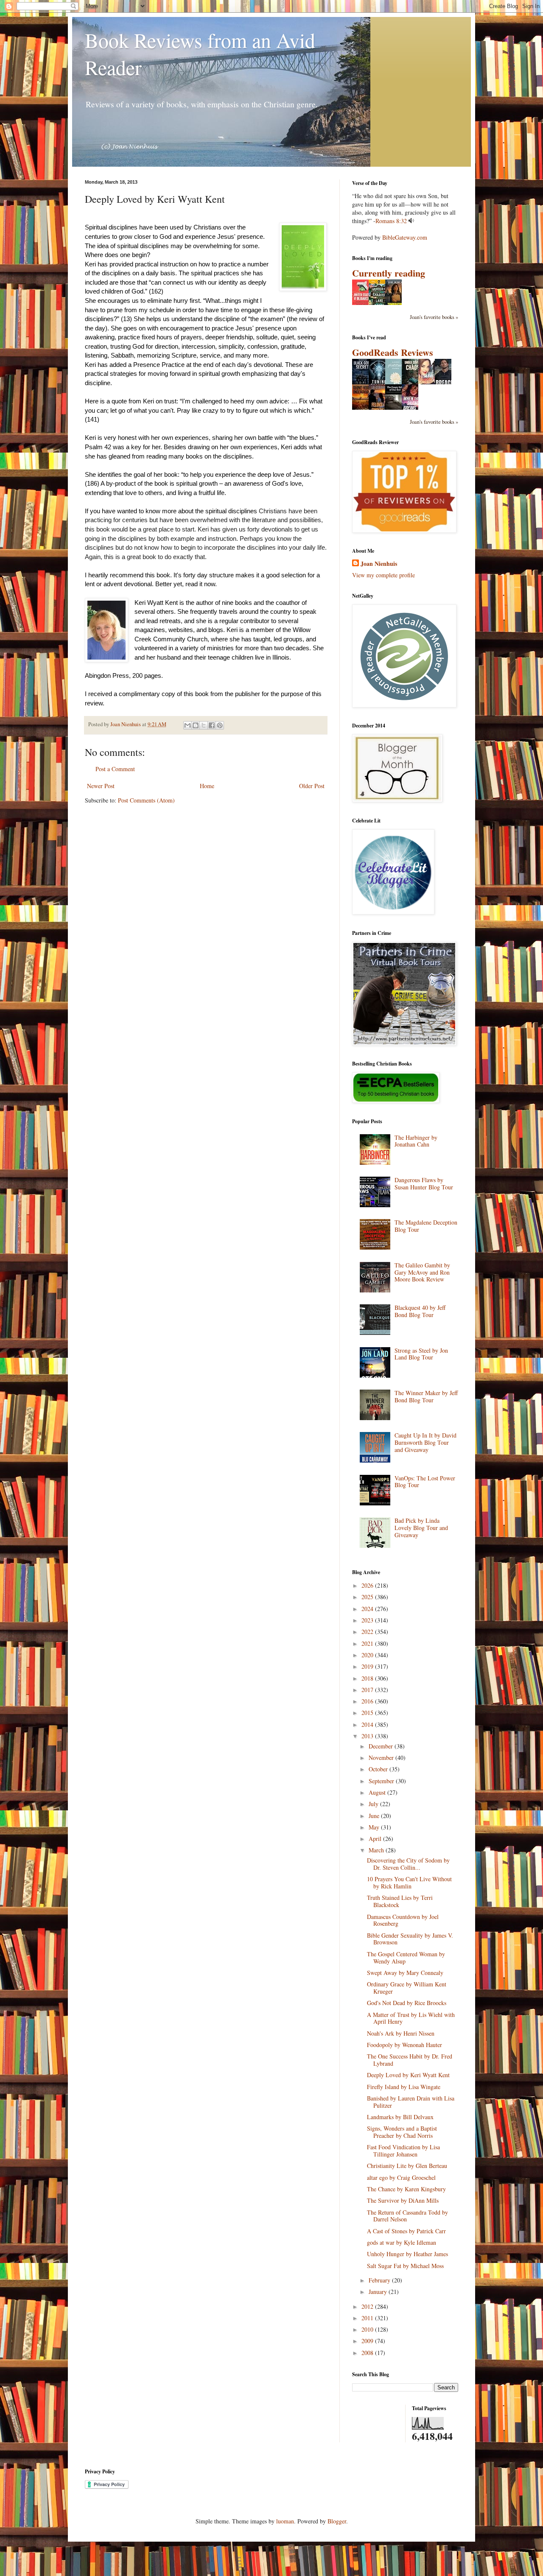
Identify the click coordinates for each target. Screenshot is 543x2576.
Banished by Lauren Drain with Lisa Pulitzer (411, 2102)
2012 (368, 2306)
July (374, 1804)
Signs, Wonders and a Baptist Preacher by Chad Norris (402, 2132)
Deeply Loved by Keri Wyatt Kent (408, 2075)
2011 (368, 2318)
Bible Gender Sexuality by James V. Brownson (410, 1939)
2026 (368, 1585)
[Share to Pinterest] (220, 725)
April (376, 1839)
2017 (368, 1690)
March (377, 1850)
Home (207, 786)
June (375, 1816)
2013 (368, 1736)
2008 (368, 2353)
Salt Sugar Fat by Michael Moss (405, 2266)
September (382, 1781)
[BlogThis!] (196, 725)
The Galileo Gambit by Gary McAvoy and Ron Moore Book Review (422, 1272)
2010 (368, 2329)
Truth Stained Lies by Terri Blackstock (400, 1901)
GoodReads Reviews (393, 352)
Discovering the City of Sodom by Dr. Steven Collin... (408, 1864)
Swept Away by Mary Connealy (405, 1973)
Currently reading (389, 273)
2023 (368, 1620)
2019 (368, 1666)
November (382, 1758)
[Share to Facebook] (212, 725)
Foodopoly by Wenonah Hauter (404, 2045)
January (379, 2292)
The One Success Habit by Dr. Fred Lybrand (410, 2060)
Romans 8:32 (391, 221)
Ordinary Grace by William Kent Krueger (407, 1988)
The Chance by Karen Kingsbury (406, 2189)
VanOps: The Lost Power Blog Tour (425, 1482)
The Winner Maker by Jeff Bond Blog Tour (426, 1396)
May (375, 1827)
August (378, 1792)
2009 (368, 2341)
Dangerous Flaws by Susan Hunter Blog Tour (424, 1183)
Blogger (337, 2521)
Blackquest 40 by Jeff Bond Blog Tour (420, 1311)
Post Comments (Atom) (146, 800)
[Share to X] (204, 725)
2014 (368, 1724)
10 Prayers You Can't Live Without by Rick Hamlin (409, 1882)
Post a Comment (115, 769)
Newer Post (101, 786)
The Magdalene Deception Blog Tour (426, 1226)
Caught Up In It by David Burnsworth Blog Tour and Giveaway (425, 1442)
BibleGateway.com (405, 237)
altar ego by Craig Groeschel (401, 2177)
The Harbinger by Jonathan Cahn (416, 1141)
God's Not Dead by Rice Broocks (407, 2003)
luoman (285, 2521)
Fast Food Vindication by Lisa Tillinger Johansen (403, 2151)
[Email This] (188, 725)
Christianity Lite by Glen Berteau (407, 2166)
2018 (368, 1678)
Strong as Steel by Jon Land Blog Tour (421, 1354)
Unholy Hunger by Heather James (407, 2254)
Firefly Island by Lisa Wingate (404, 2087)
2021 (368, 1643)
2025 (368, 1597)
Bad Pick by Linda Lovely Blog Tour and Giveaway (421, 1528)
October (379, 1769)
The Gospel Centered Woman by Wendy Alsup (406, 1958)
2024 (368, 1609)
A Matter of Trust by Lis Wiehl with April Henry (411, 2018)
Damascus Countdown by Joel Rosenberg (403, 1920)
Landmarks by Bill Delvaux (400, 2117)
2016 (368, 1701)
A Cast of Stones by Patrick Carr (406, 2231)
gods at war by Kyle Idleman (402, 2242)
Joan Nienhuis (379, 564)
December (382, 1746)
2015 (368, 1713)
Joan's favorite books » (434, 317)
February (380, 2280)
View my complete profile (383, 575)
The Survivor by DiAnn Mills (403, 2200)
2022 (368, 1632)
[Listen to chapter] (411, 221)
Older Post (312, 786)
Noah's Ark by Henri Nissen (401, 2033)
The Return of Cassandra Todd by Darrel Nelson (407, 2216)
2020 (368, 1655)
